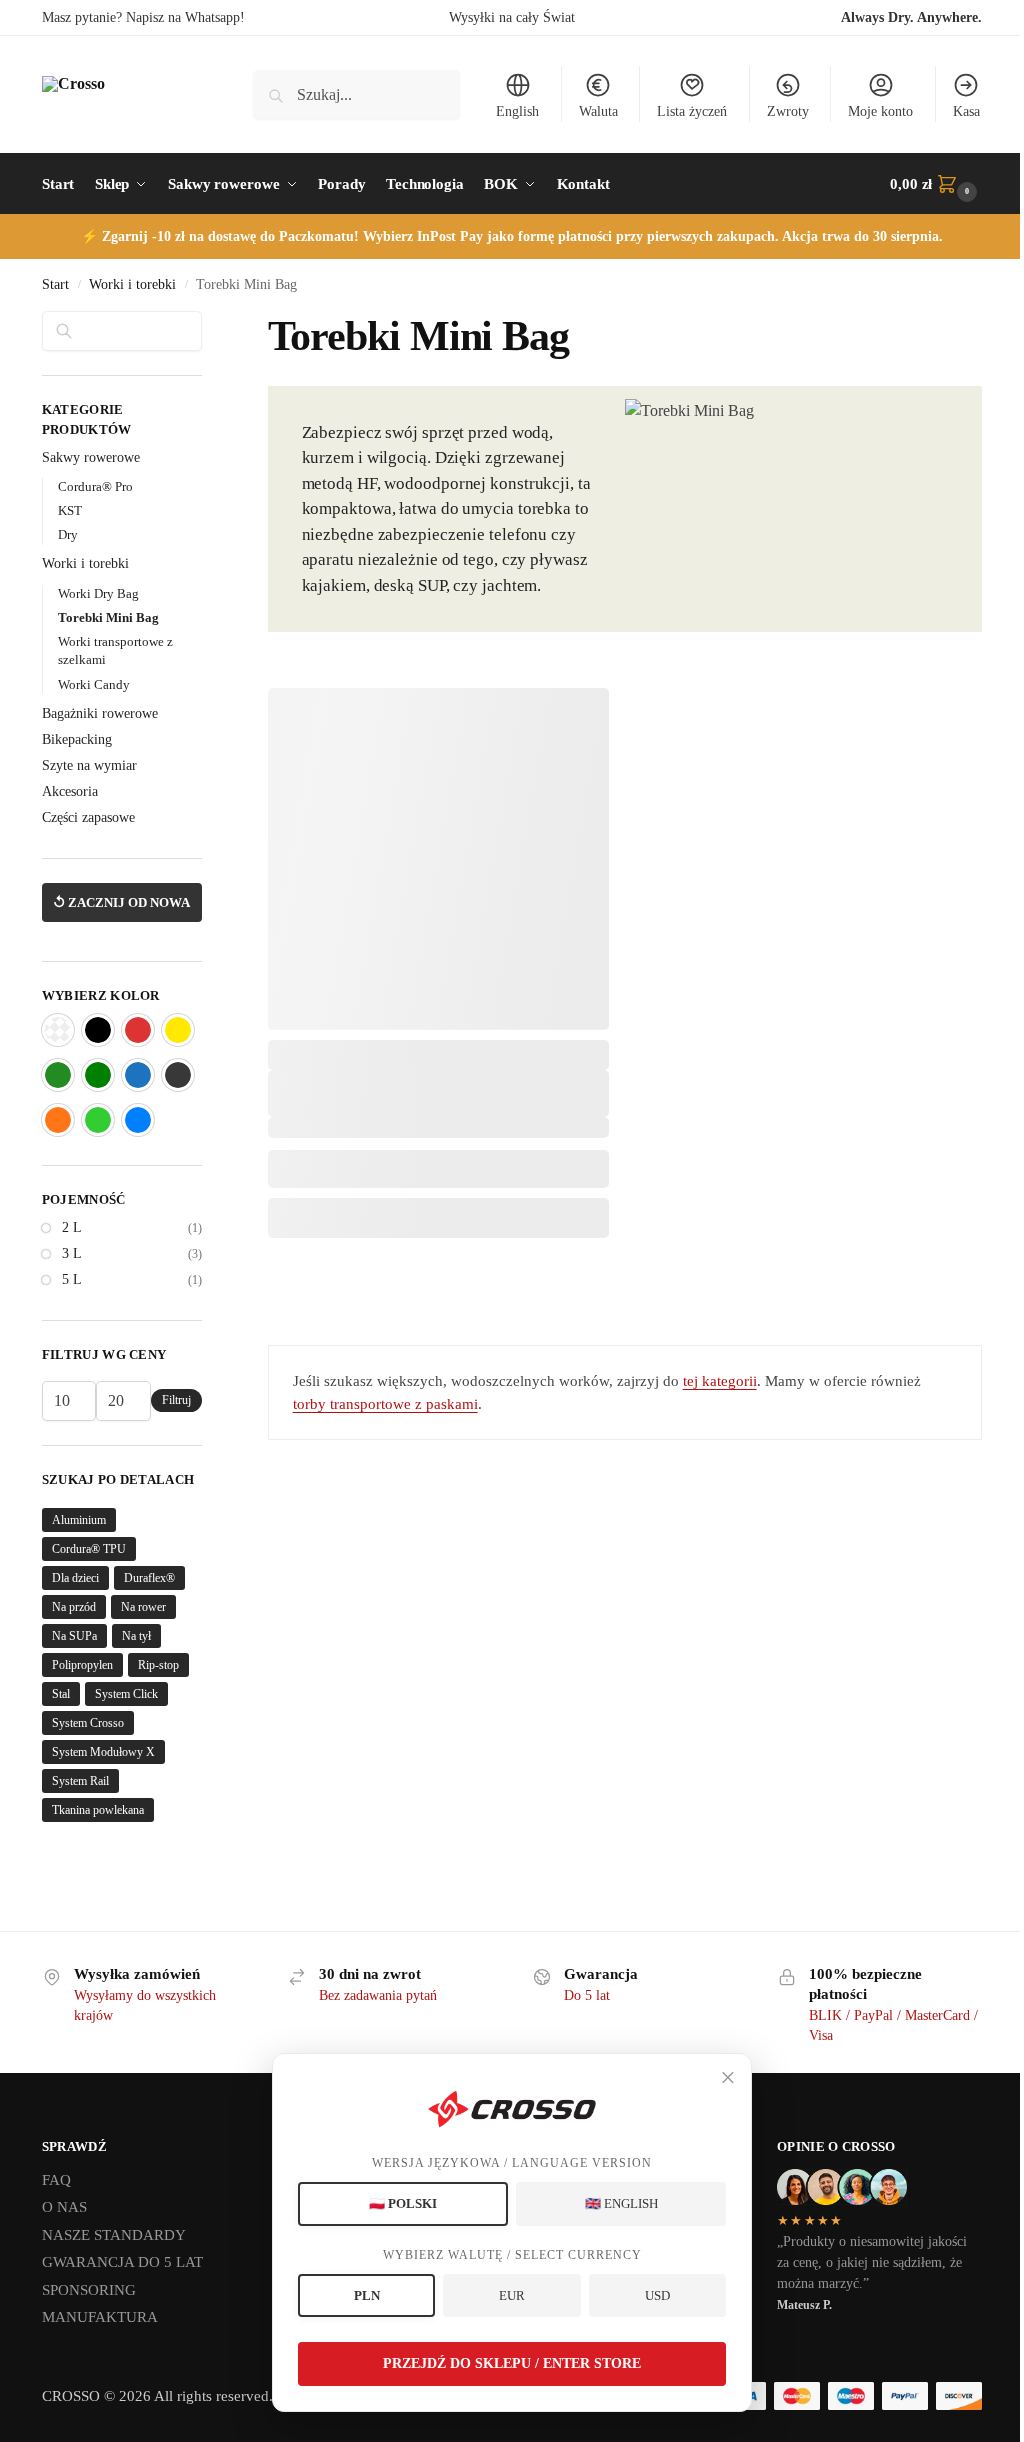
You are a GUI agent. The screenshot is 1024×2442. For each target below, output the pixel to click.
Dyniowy (58, 1120)
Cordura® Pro (95, 486)
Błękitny (138, 1120)
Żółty (178, 1030)
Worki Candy (94, 684)
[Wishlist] (579, 718)
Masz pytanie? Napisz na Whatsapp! (143, 17)
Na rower (143, 1607)
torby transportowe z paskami (385, 1404)
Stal (61, 1694)
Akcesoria (70, 791)
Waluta (598, 111)
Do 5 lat (587, 1995)
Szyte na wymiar (89, 765)
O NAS (64, 2207)
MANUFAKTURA (100, 2317)
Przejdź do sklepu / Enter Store (512, 2363)
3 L (72, 1253)
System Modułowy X (103, 1752)
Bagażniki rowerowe (100, 713)
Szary (178, 1075)
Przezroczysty (58, 1030)
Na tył (136, 1636)
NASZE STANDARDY (114, 2235)
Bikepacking (77, 739)
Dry (68, 534)
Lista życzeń (692, 111)
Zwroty (788, 111)
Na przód (74, 1607)
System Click (126, 1694)
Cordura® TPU (89, 1549)
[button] (936, 184)
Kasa (966, 111)
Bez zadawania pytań (378, 1995)
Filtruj (176, 1400)
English (517, 111)
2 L (72, 1227)
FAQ (56, 2180)
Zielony (98, 1075)
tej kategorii (720, 1381)
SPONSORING (89, 2290)
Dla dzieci (75, 1578)
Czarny (98, 1030)
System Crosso (88, 1723)
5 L (72, 1279)
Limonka (98, 1120)
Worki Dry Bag (98, 593)
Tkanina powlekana (98, 1810)
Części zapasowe (88, 817)
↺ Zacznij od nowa (121, 902)
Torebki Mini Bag (108, 617)
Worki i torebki (132, 284)
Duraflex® (149, 1578)
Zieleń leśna (58, 1075)
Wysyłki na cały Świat (512, 17)
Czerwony (138, 1030)
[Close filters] (208, 323)
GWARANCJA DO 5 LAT (122, 2262)
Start (55, 284)
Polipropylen (82, 1665)
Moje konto (880, 111)
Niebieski (138, 1075)
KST (70, 510)
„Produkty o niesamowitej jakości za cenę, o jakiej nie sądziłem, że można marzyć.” (872, 2262)
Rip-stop (158, 1665)
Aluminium (79, 1520)
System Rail (80, 1781)
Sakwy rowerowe (91, 457)
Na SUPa (74, 1636)
